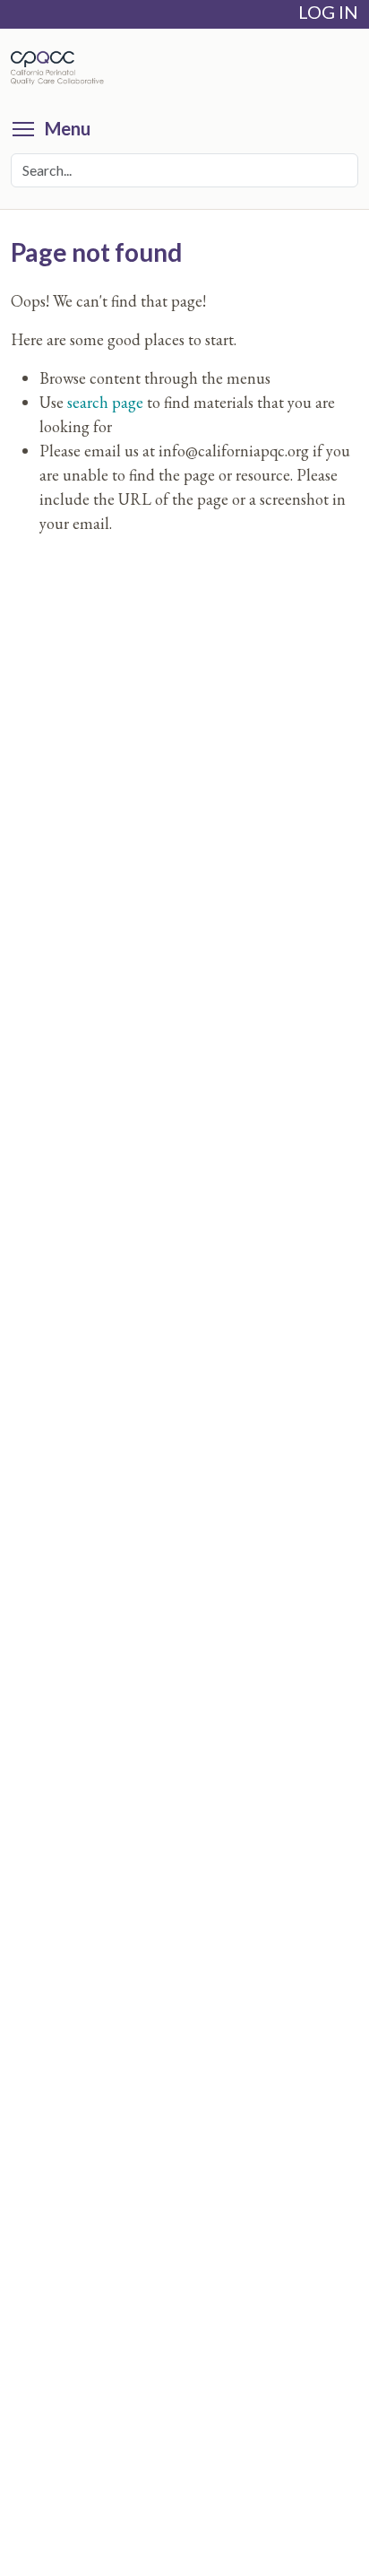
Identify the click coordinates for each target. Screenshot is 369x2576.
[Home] (62, 68)
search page (105, 402)
